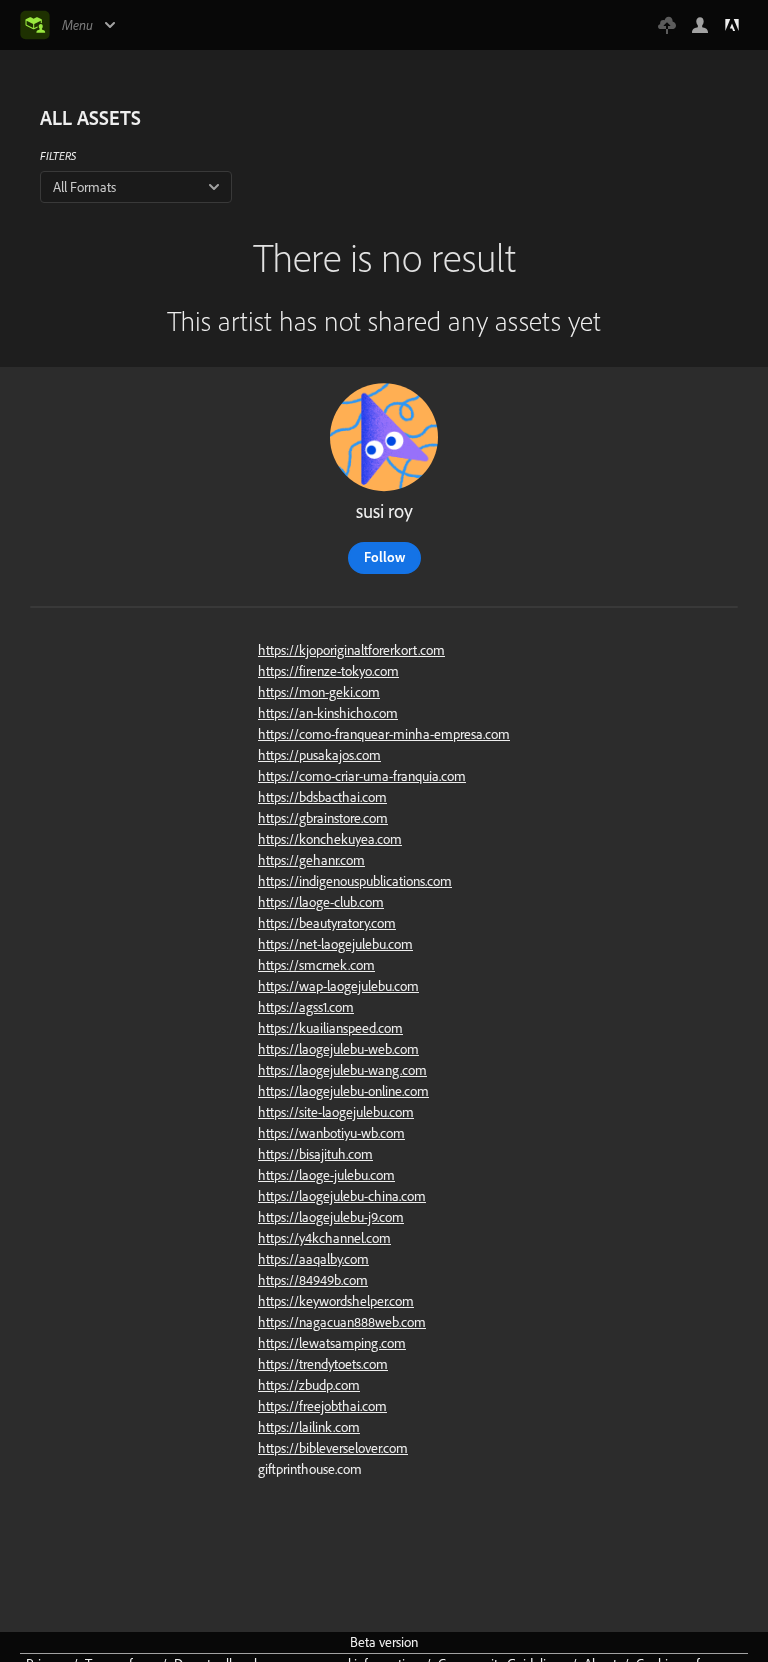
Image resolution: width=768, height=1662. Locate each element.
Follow (384, 557)
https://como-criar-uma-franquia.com (362, 776)
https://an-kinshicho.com (328, 713)
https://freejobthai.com (322, 1406)
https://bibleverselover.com (333, 1448)
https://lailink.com (309, 1427)
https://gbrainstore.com (323, 818)
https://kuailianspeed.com (330, 1028)
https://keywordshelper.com (336, 1301)
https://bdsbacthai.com (322, 797)
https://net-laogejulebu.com (335, 944)
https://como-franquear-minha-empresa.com (384, 734)
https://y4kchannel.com (324, 1238)
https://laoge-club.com (321, 902)
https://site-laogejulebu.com (336, 1112)
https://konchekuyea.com (330, 839)
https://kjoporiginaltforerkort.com (351, 650)
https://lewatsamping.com (332, 1343)
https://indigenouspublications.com (355, 881)
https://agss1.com (306, 1007)
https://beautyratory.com (327, 923)
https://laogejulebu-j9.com (331, 1217)
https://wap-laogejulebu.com (338, 986)
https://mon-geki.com (319, 692)
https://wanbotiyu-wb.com (331, 1133)
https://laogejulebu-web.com (338, 1049)
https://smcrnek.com (316, 965)
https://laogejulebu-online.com (343, 1091)
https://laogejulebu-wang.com (342, 1070)
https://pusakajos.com (319, 755)
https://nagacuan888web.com (342, 1322)
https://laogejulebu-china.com (342, 1196)
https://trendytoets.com (323, 1364)
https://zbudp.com (309, 1385)
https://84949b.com (313, 1280)
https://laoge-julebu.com (326, 1175)
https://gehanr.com (311, 860)
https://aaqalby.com (313, 1259)
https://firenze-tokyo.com (328, 671)
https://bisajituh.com (315, 1154)
